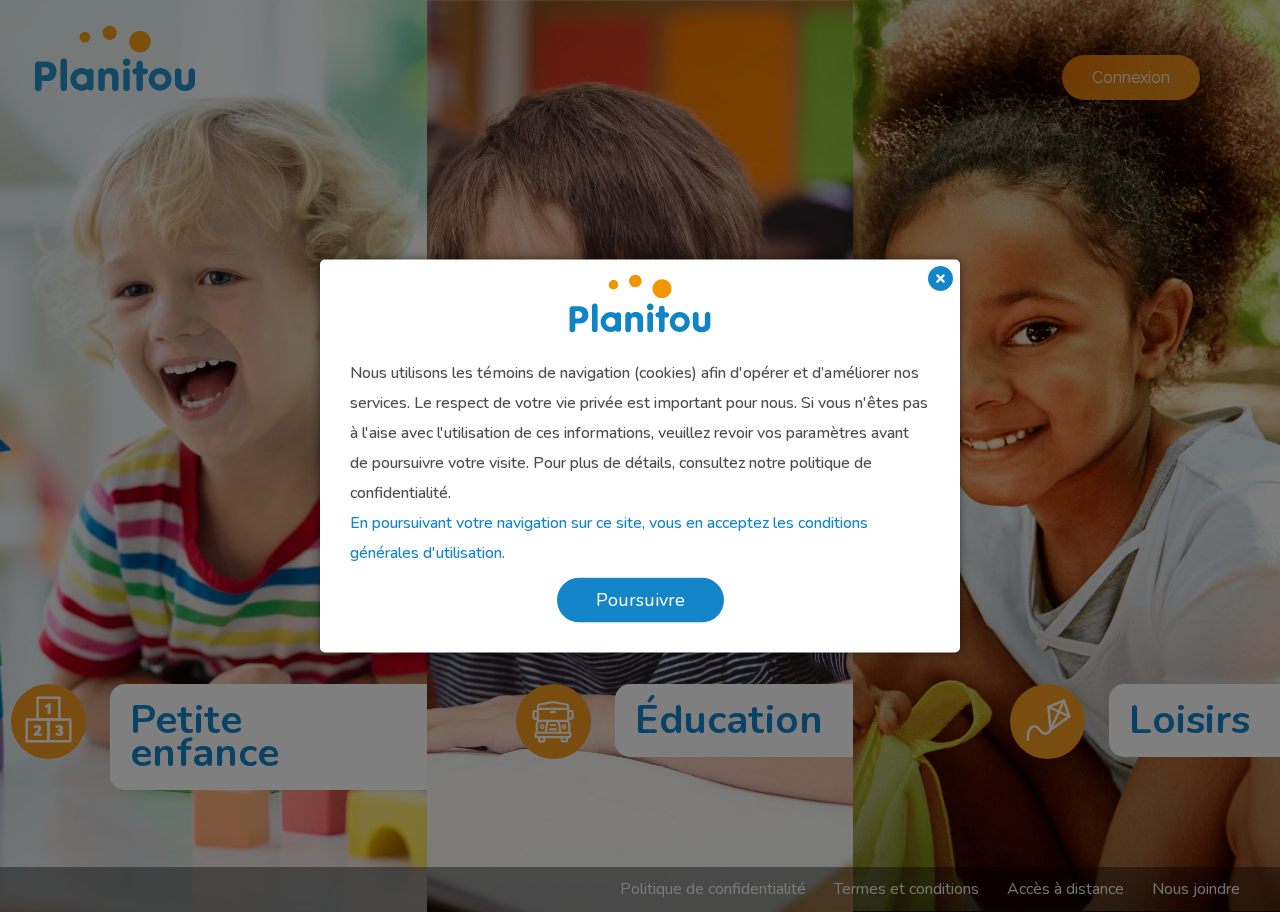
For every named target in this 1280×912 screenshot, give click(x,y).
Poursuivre (640, 600)
